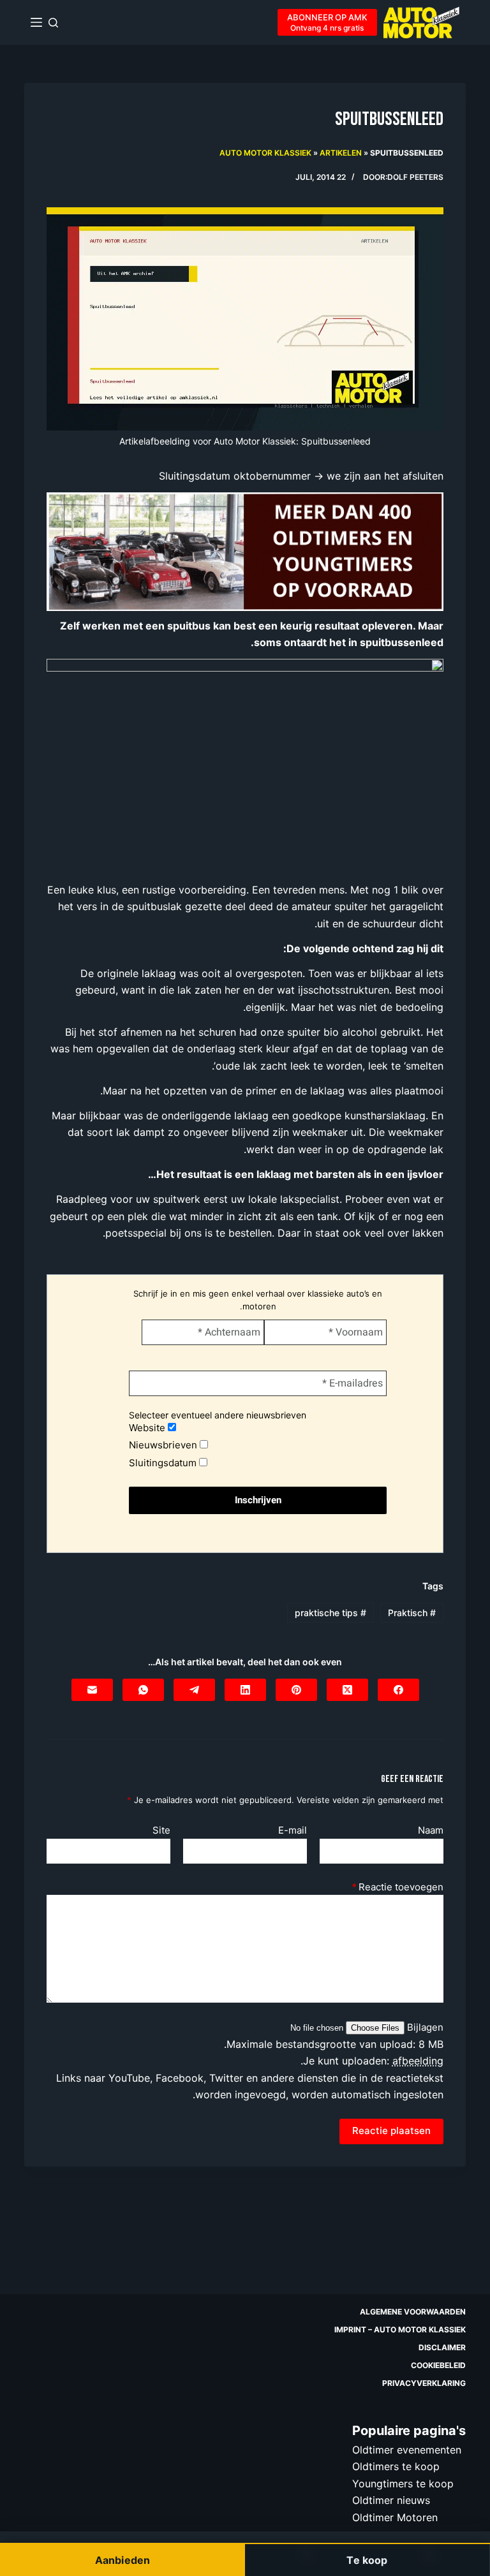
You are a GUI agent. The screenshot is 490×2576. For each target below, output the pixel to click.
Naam (431, 1830)
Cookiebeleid (438, 2365)
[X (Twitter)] (347, 1690)
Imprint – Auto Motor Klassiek (400, 2329)
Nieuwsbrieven (164, 1445)
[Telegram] (194, 1690)
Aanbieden (122, 2560)
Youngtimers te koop (403, 2483)
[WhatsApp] (143, 1690)
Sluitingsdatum (164, 1463)
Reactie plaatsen (391, 2131)
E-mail (293, 1830)
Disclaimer (442, 2347)
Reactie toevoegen (397, 1887)
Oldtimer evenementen (407, 2450)
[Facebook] (398, 1690)
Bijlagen (424, 2027)
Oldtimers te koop (396, 2466)
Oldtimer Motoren (395, 2517)
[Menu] (36, 22)
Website (148, 1428)
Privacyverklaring (424, 2383)
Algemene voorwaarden (413, 2312)
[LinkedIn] (245, 1690)
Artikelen (341, 153)
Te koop (367, 2560)
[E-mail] (92, 1690)
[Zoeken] (53, 23)
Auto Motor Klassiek (265, 153)
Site (161, 1830)
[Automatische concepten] (245, 550)
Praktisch (412, 1613)
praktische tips (330, 1613)
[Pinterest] (296, 1690)
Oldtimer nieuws (391, 2500)
